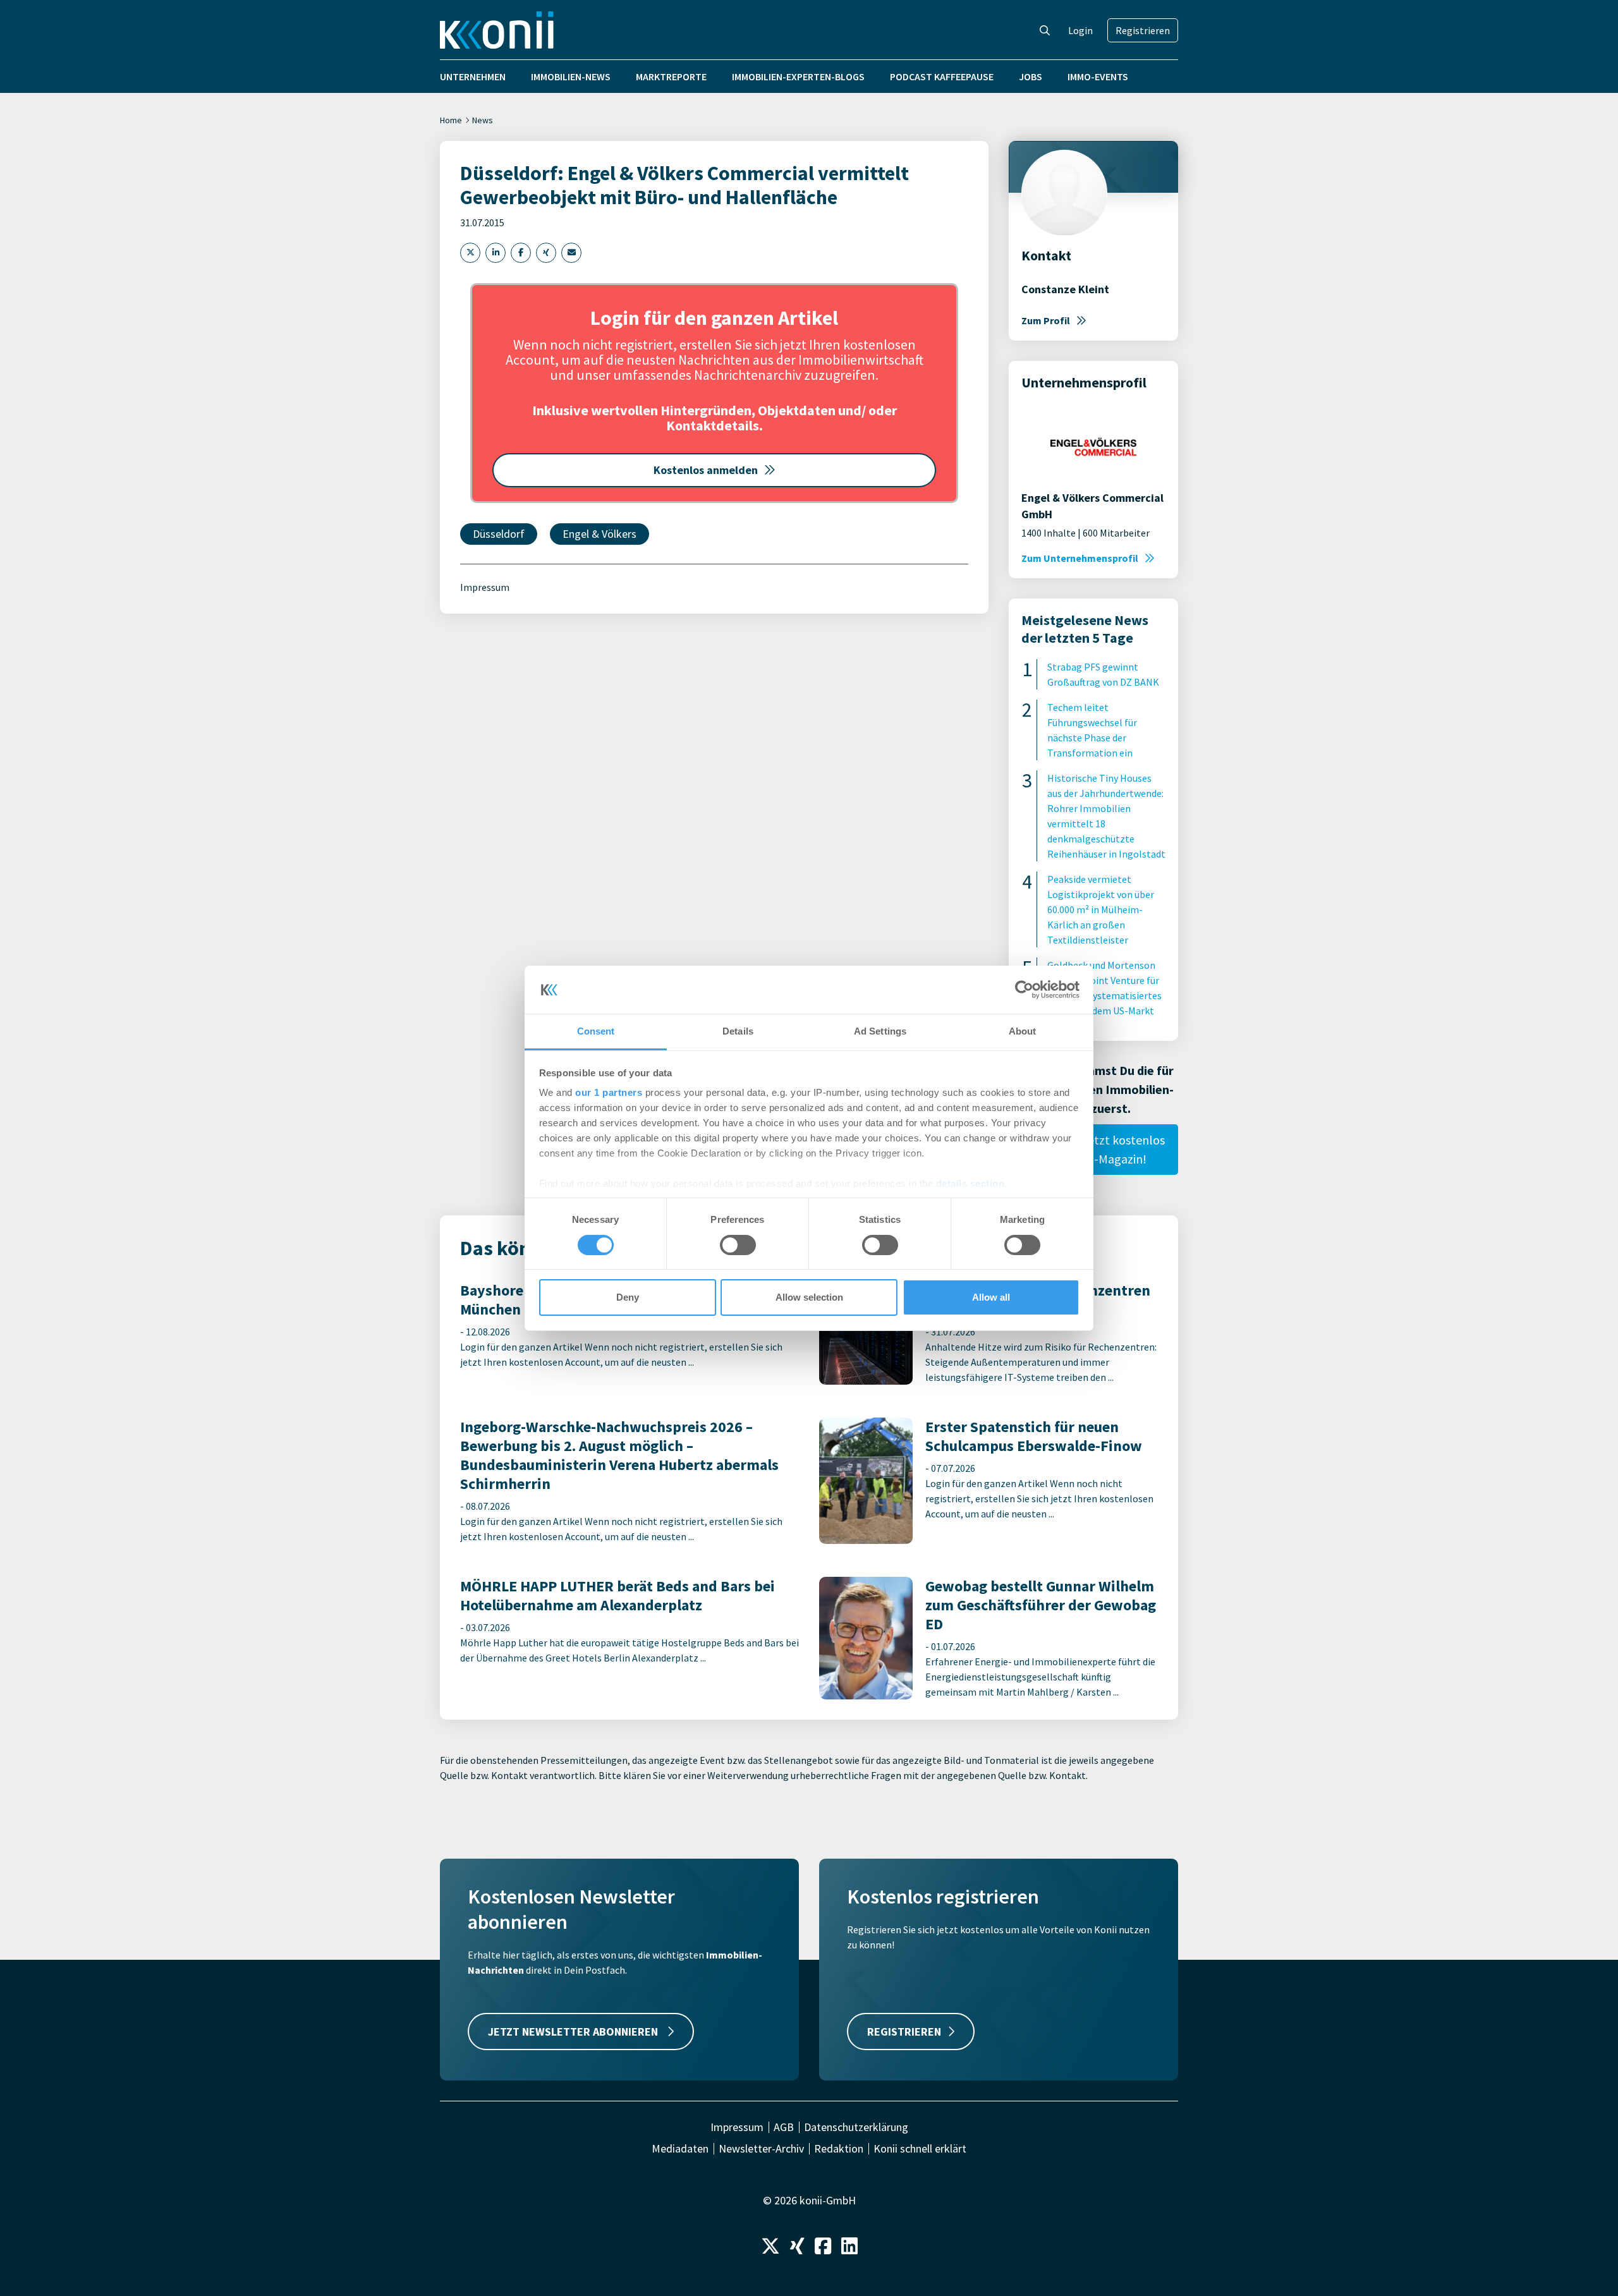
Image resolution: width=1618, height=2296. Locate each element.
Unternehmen (473, 76)
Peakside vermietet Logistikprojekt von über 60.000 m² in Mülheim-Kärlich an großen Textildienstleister (1101, 909)
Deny (628, 1297)
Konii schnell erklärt (920, 2149)
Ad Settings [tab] (880, 1031)
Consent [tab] (596, 1031)
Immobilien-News (571, 76)
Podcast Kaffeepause (942, 76)
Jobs (1031, 76)
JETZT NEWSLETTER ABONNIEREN (574, 2032)
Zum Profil (1046, 320)
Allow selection (809, 1297)
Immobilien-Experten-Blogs (798, 76)
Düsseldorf (499, 534)
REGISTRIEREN (904, 2032)
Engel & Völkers (599, 534)
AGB (784, 2127)
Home (451, 120)
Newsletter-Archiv (761, 2149)
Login (1080, 30)
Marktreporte (671, 76)
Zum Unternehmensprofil (1080, 558)
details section (970, 1183)
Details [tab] (738, 1031)
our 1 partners (609, 1092)
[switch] (738, 1245)
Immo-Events (1098, 76)
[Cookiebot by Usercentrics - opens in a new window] (1024, 990)
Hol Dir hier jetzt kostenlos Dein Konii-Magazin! (1094, 1149)
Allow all (991, 1297)
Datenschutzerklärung (856, 2127)
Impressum (485, 587)
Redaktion (839, 2149)
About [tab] (1023, 1031)
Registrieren (1143, 30)
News (483, 120)
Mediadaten (680, 2149)
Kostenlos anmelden (706, 470)
